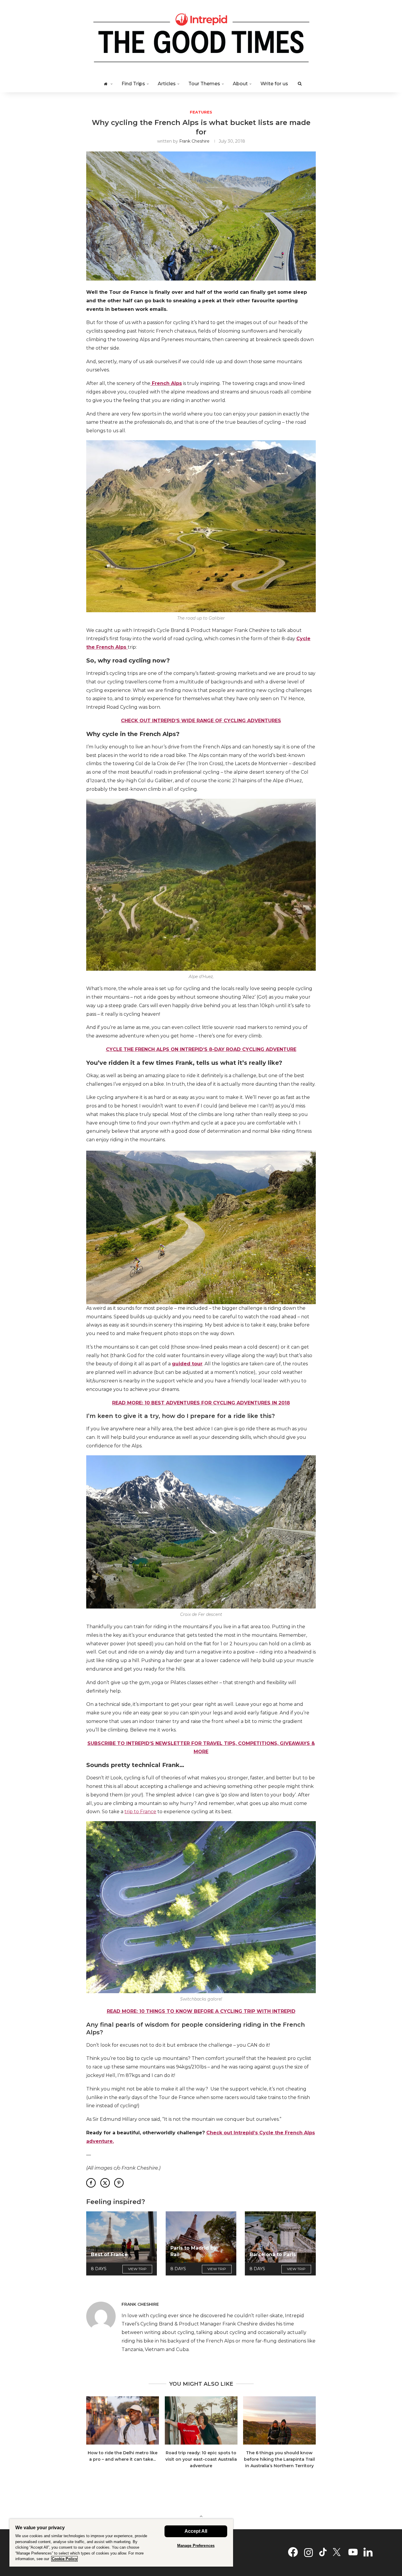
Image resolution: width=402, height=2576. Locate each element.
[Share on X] (105, 2183)
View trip (137, 2269)
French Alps (166, 383)
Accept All (196, 2531)
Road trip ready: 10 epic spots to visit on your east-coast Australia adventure (201, 2459)
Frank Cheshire (194, 141)
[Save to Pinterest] (119, 2183)
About (240, 84)
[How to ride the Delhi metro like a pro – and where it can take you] (123, 2420)
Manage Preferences (196, 2546)
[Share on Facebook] (91, 2183)
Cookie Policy (64, 2559)
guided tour (187, 1364)
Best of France (109, 2254)
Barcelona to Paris (273, 2254)
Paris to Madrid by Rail (193, 2251)
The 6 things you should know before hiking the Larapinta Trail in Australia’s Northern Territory (279, 2459)
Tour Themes (204, 84)
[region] (121, 2543)
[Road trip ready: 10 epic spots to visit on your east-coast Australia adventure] (201, 2420)
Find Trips (133, 84)
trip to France (140, 1812)
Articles (167, 84)
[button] (94, 2436)
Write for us (274, 84)
